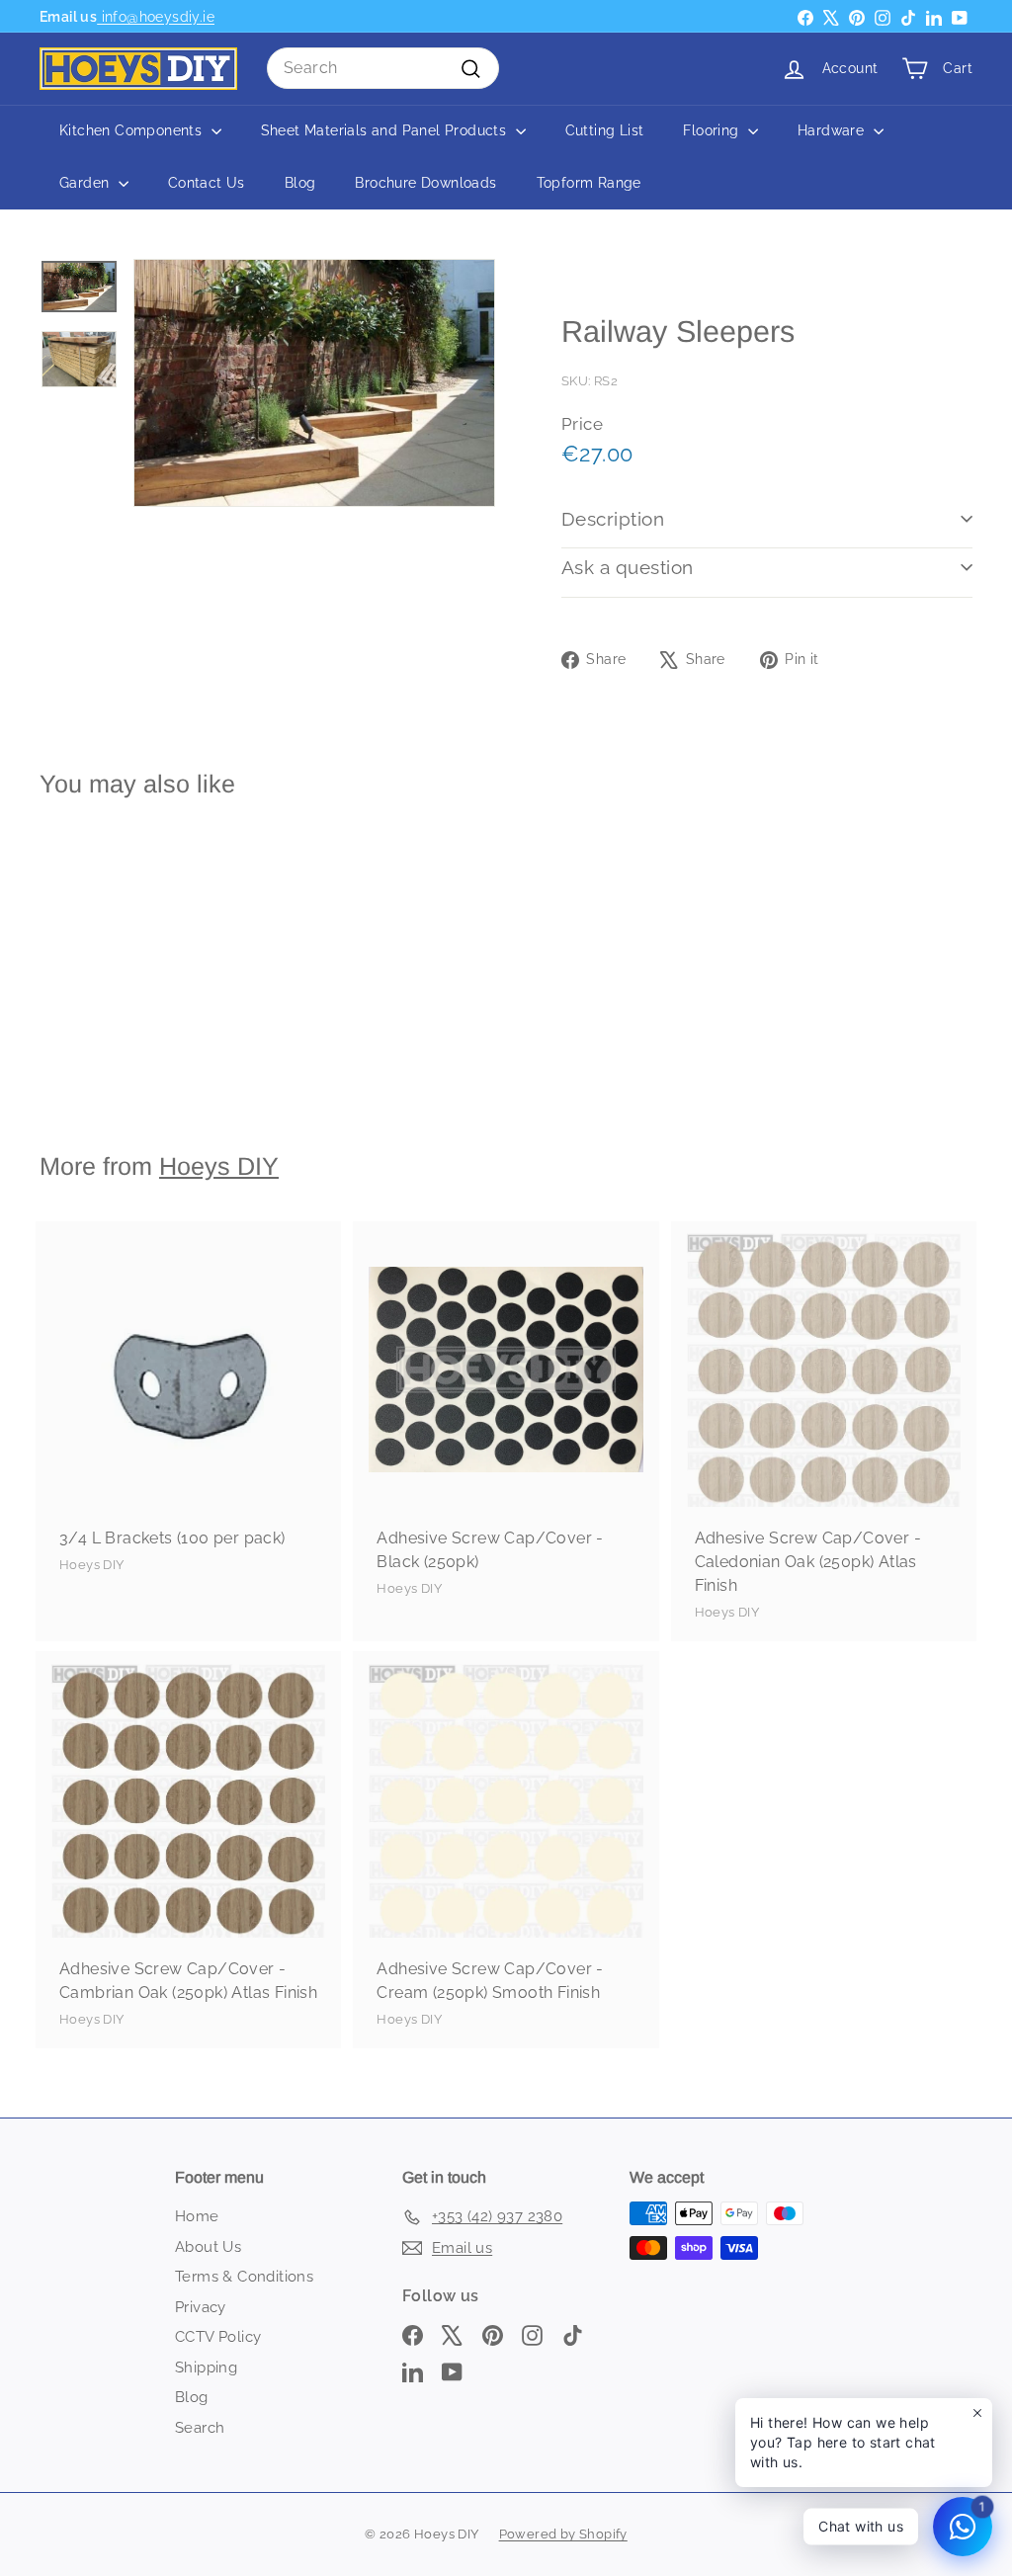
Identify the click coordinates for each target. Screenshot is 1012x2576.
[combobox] (383, 68)
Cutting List (605, 130)
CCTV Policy (218, 2337)
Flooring (713, 130)
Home (197, 2216)
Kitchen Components (133, 130)
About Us (208, 2247)
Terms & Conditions (244, 2277)
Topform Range (589, 183)
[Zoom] (314, 383)
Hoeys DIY (219, 1166)
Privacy (201, 2307)
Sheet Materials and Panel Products (386, 130)
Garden (86, 183)
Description (613, 519)
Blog (300, 183)
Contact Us (207, 183)
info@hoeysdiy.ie (156, 16)
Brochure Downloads (425, 183)
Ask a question (628, 567)
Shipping (206, 2368)
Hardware (833, 130)
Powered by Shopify (563, 2534)
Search (200, 2428)
